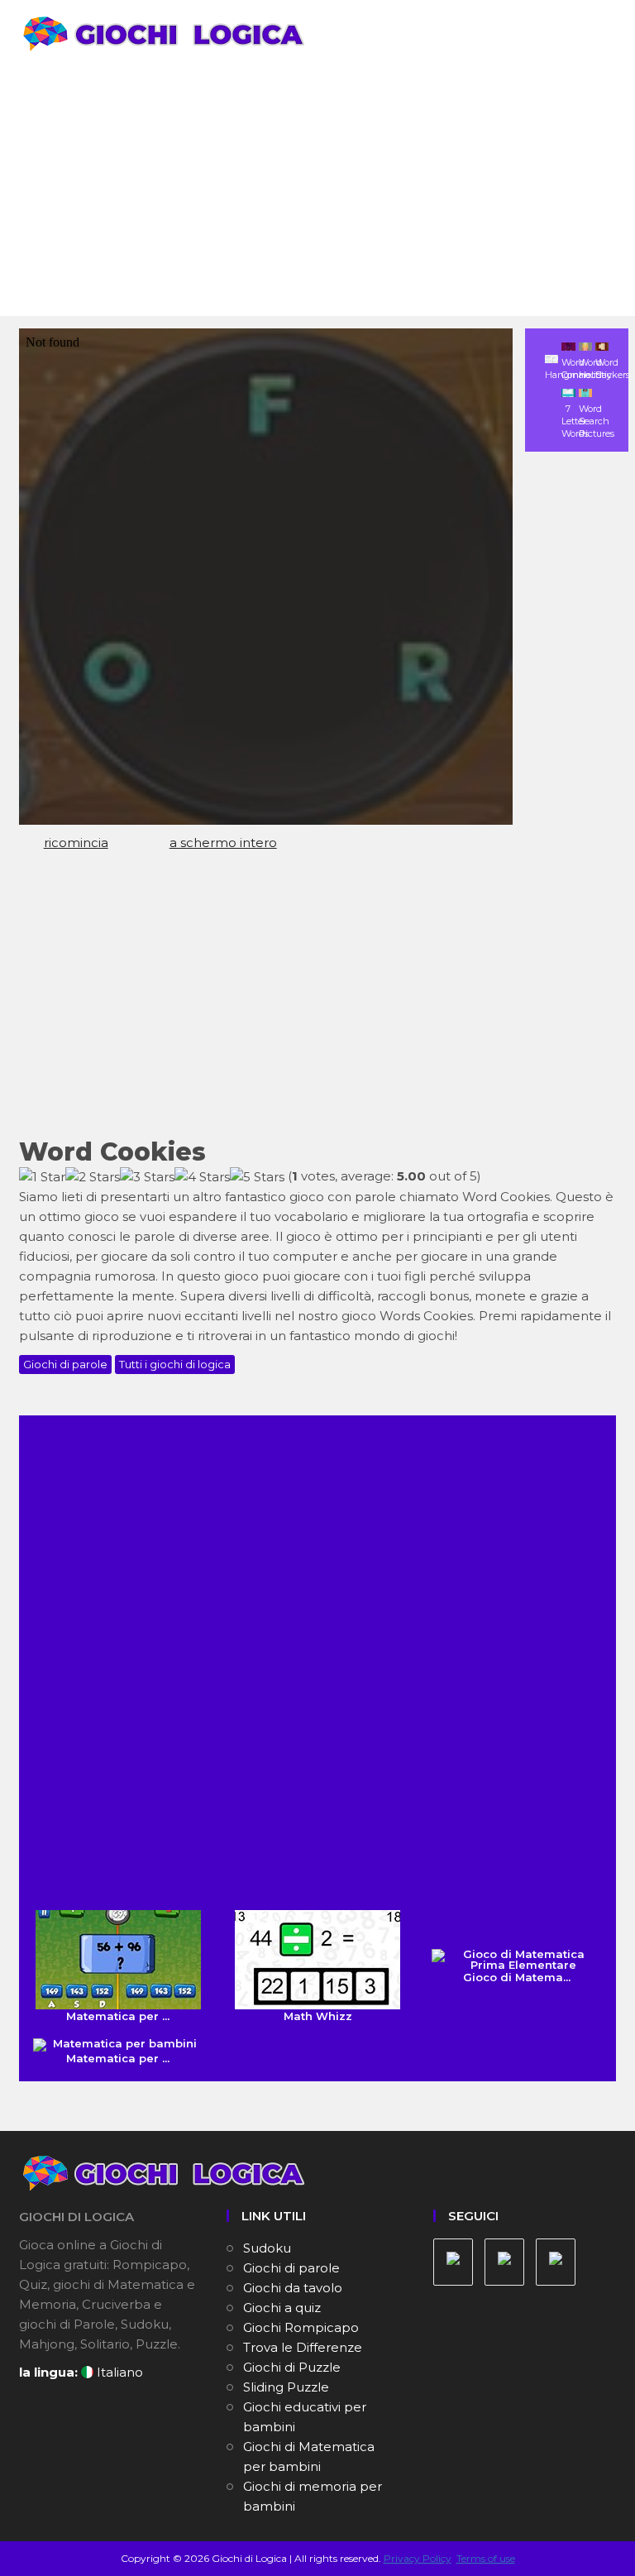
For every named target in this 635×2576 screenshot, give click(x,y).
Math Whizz (318, 2016)
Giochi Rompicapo (301, 2327)
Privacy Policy (418, 2558)
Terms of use (486, 2558)
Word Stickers (613, 369)
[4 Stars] (202, 1177)
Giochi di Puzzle (292, 2367)
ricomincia (76, 843)
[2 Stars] (93, 1177)
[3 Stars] (147, 1177)
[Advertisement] (317, 192)
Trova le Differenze (303, 2347)
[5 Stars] (257, 1177)
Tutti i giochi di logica (175, 1364)
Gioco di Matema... (517, 1977)
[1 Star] (42, 1177)
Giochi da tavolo (293, 2288)
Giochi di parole (65, 1364)
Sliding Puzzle (286, 2387)
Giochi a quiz (282, 2308)
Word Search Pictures (597, 421)
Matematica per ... (118, 2016)
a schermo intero (223, 843)
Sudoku (267, 2248)
